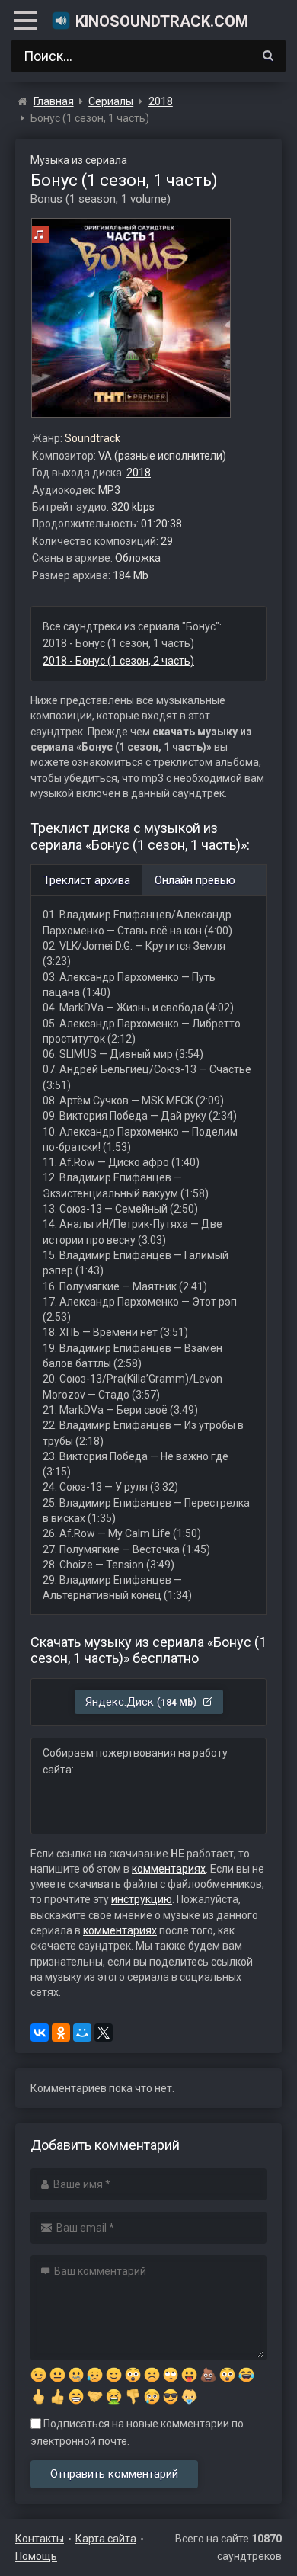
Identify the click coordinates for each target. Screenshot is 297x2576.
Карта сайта (106, 2539)
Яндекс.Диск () (142, 1702)
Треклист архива (87, 880)
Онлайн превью (195, 880)
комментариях (169, 1869)
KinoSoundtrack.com (162, 21)
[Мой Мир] (82, 2033)
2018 (139, 473)
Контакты (40, 2539)
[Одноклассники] (61, 2033)
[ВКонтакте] (40, 2033)
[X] (104, 2033)
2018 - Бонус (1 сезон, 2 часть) (118, 661)
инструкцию (142, 1899)
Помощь (36, 2556)
